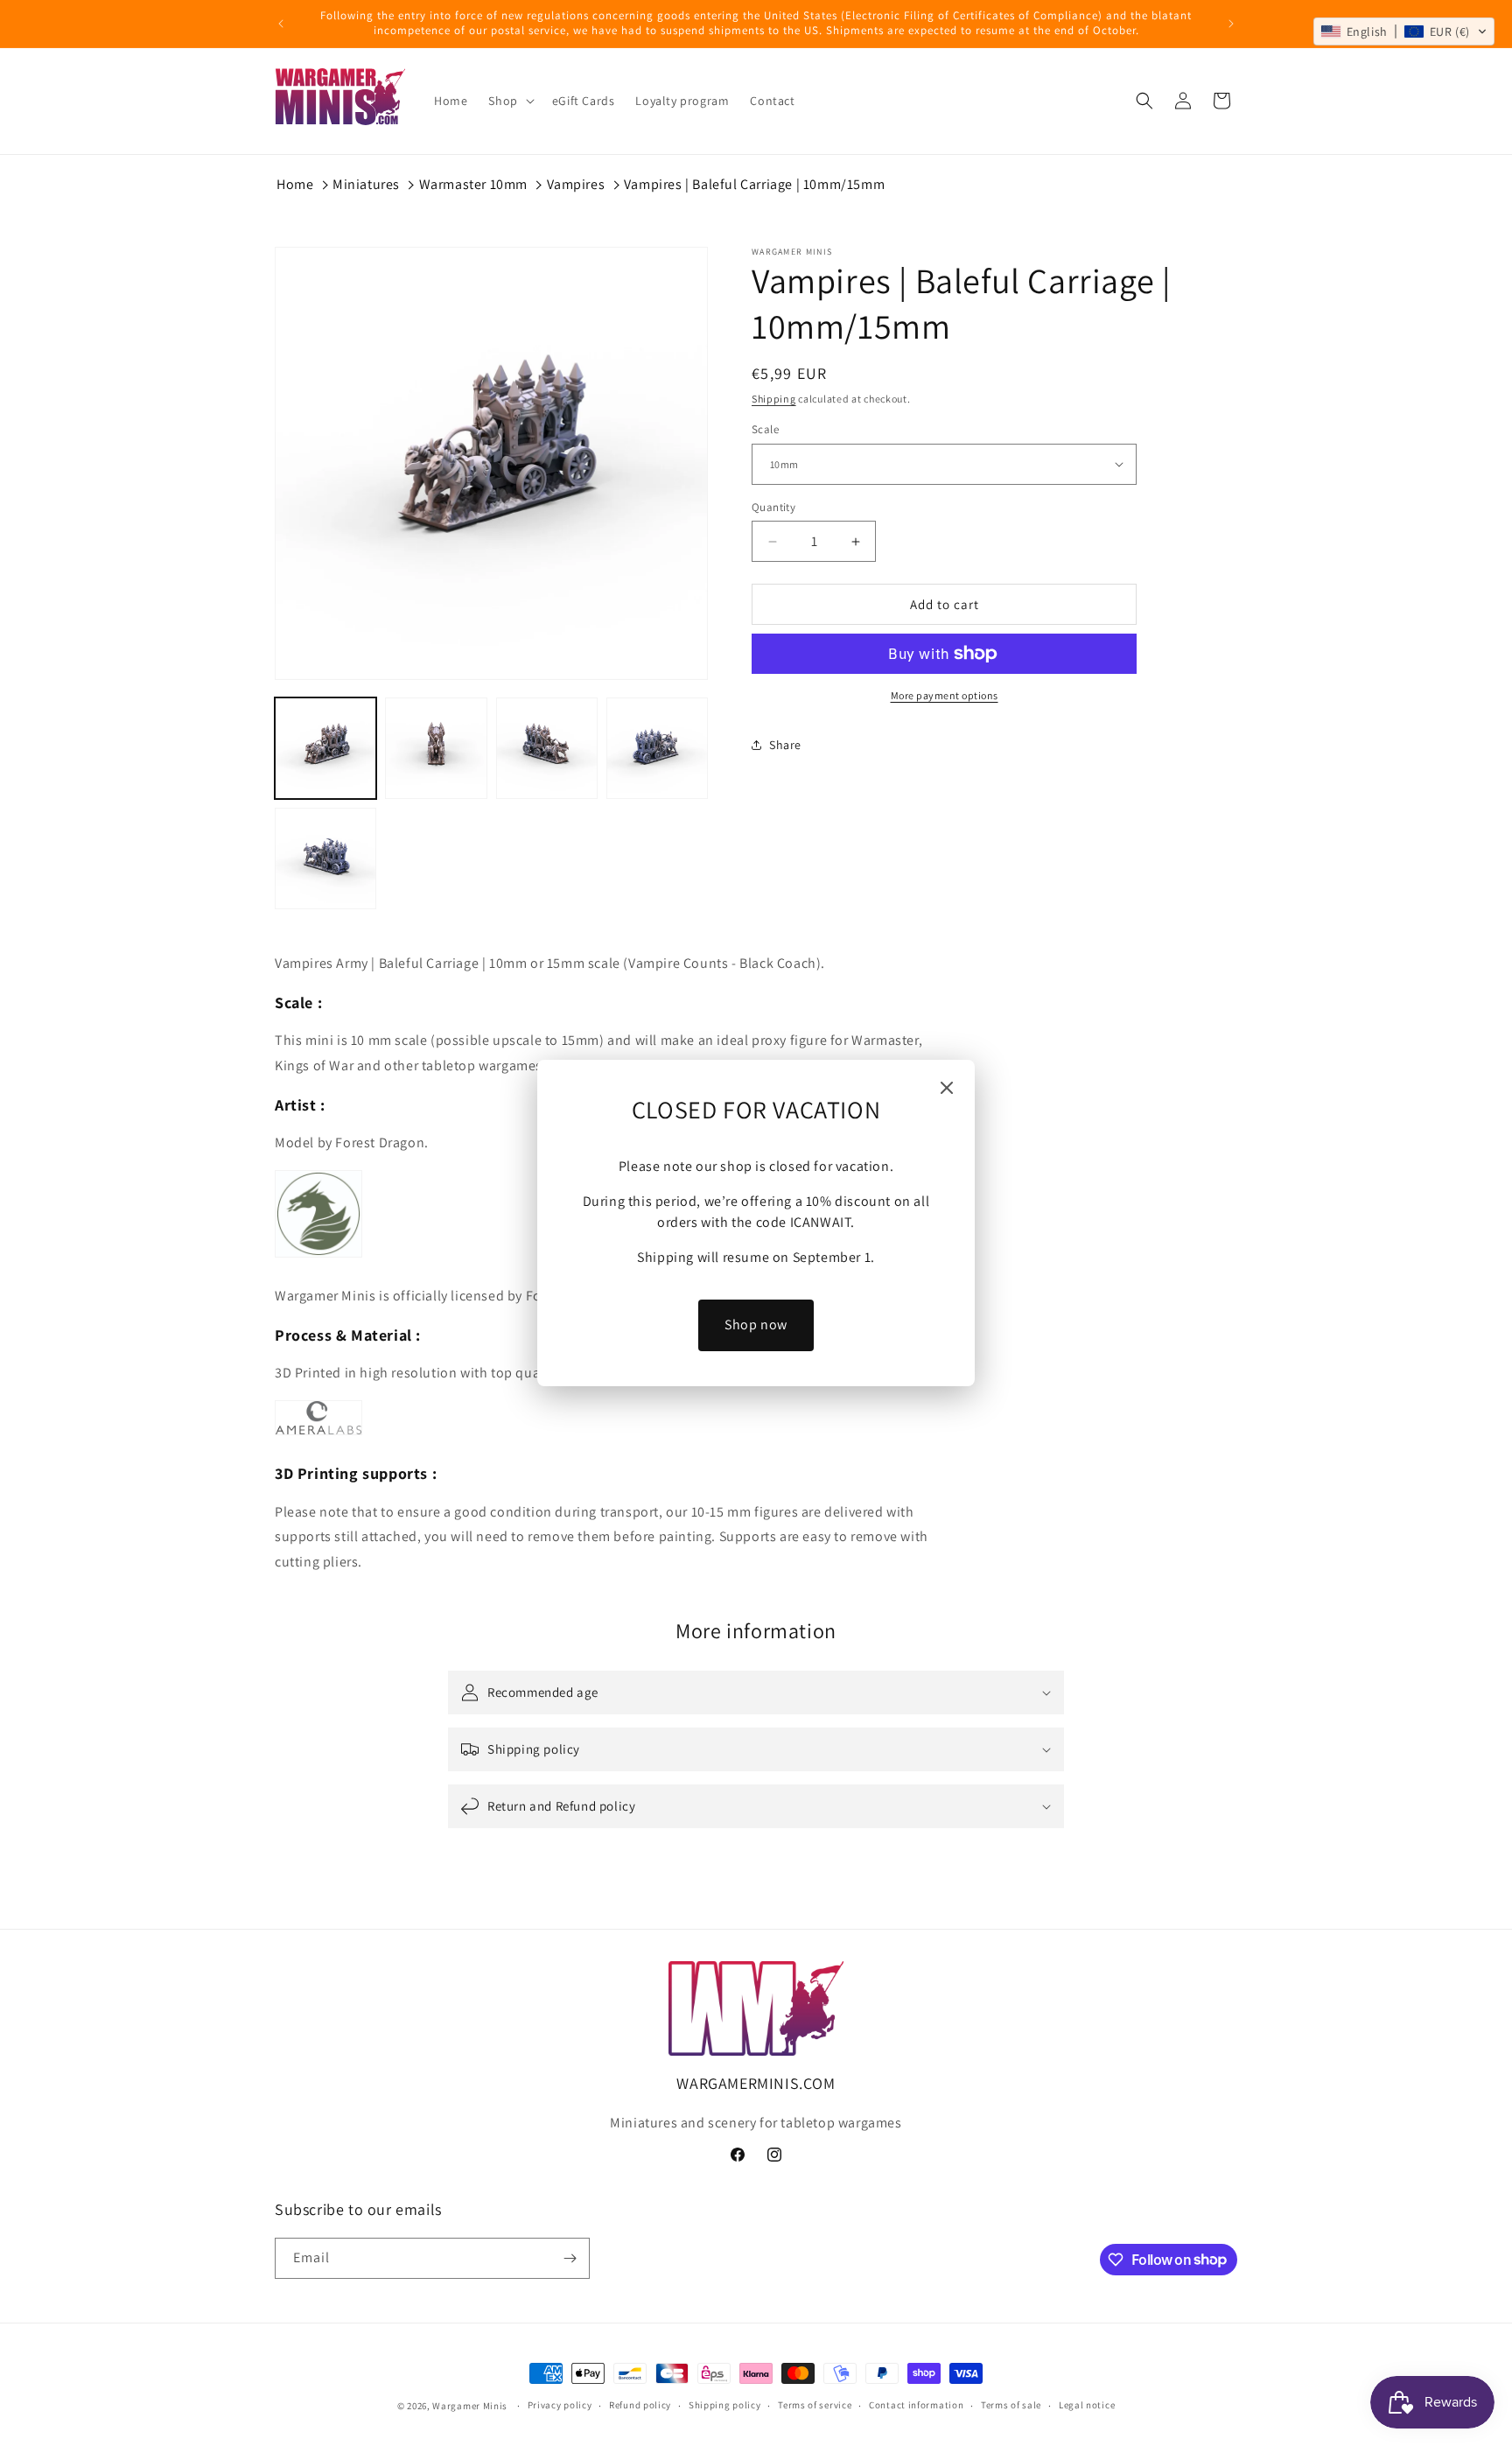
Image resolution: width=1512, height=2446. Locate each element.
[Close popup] (947, 1089)
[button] (1404, 32)
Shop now (756, 1325)
